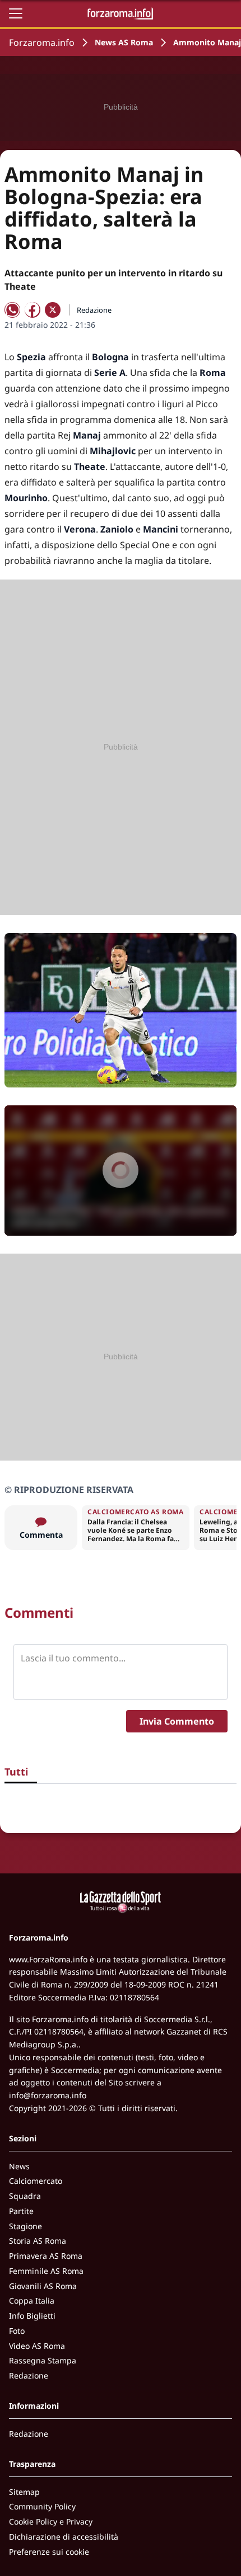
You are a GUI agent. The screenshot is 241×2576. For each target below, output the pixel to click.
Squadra (25, 2196)
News (19, 2166)
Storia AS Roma (38, 2241)
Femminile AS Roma (46, 2271)
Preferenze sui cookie (49, 2552)
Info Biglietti (32, 2316)
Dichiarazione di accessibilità (64, 2537)
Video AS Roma (37, 2346)
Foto (17, 2331)
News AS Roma (124, 42)
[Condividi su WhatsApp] (12, 310)
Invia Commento (177, 1721)
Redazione (29, 2375)
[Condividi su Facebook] (33, 310)
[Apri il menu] (16, 13)
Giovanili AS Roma (43, 2286)
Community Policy (42, 2506)
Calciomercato (36, 2181)
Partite (21, 2211)
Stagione (26, 2226)
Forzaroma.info (42, 43)
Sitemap (24, 2492)
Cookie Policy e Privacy (51, 2521)
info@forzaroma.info (48, 2095)
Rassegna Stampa (43, 2360)
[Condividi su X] (53, 310)
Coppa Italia (32, 2300)
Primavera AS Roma (46, 2256)
